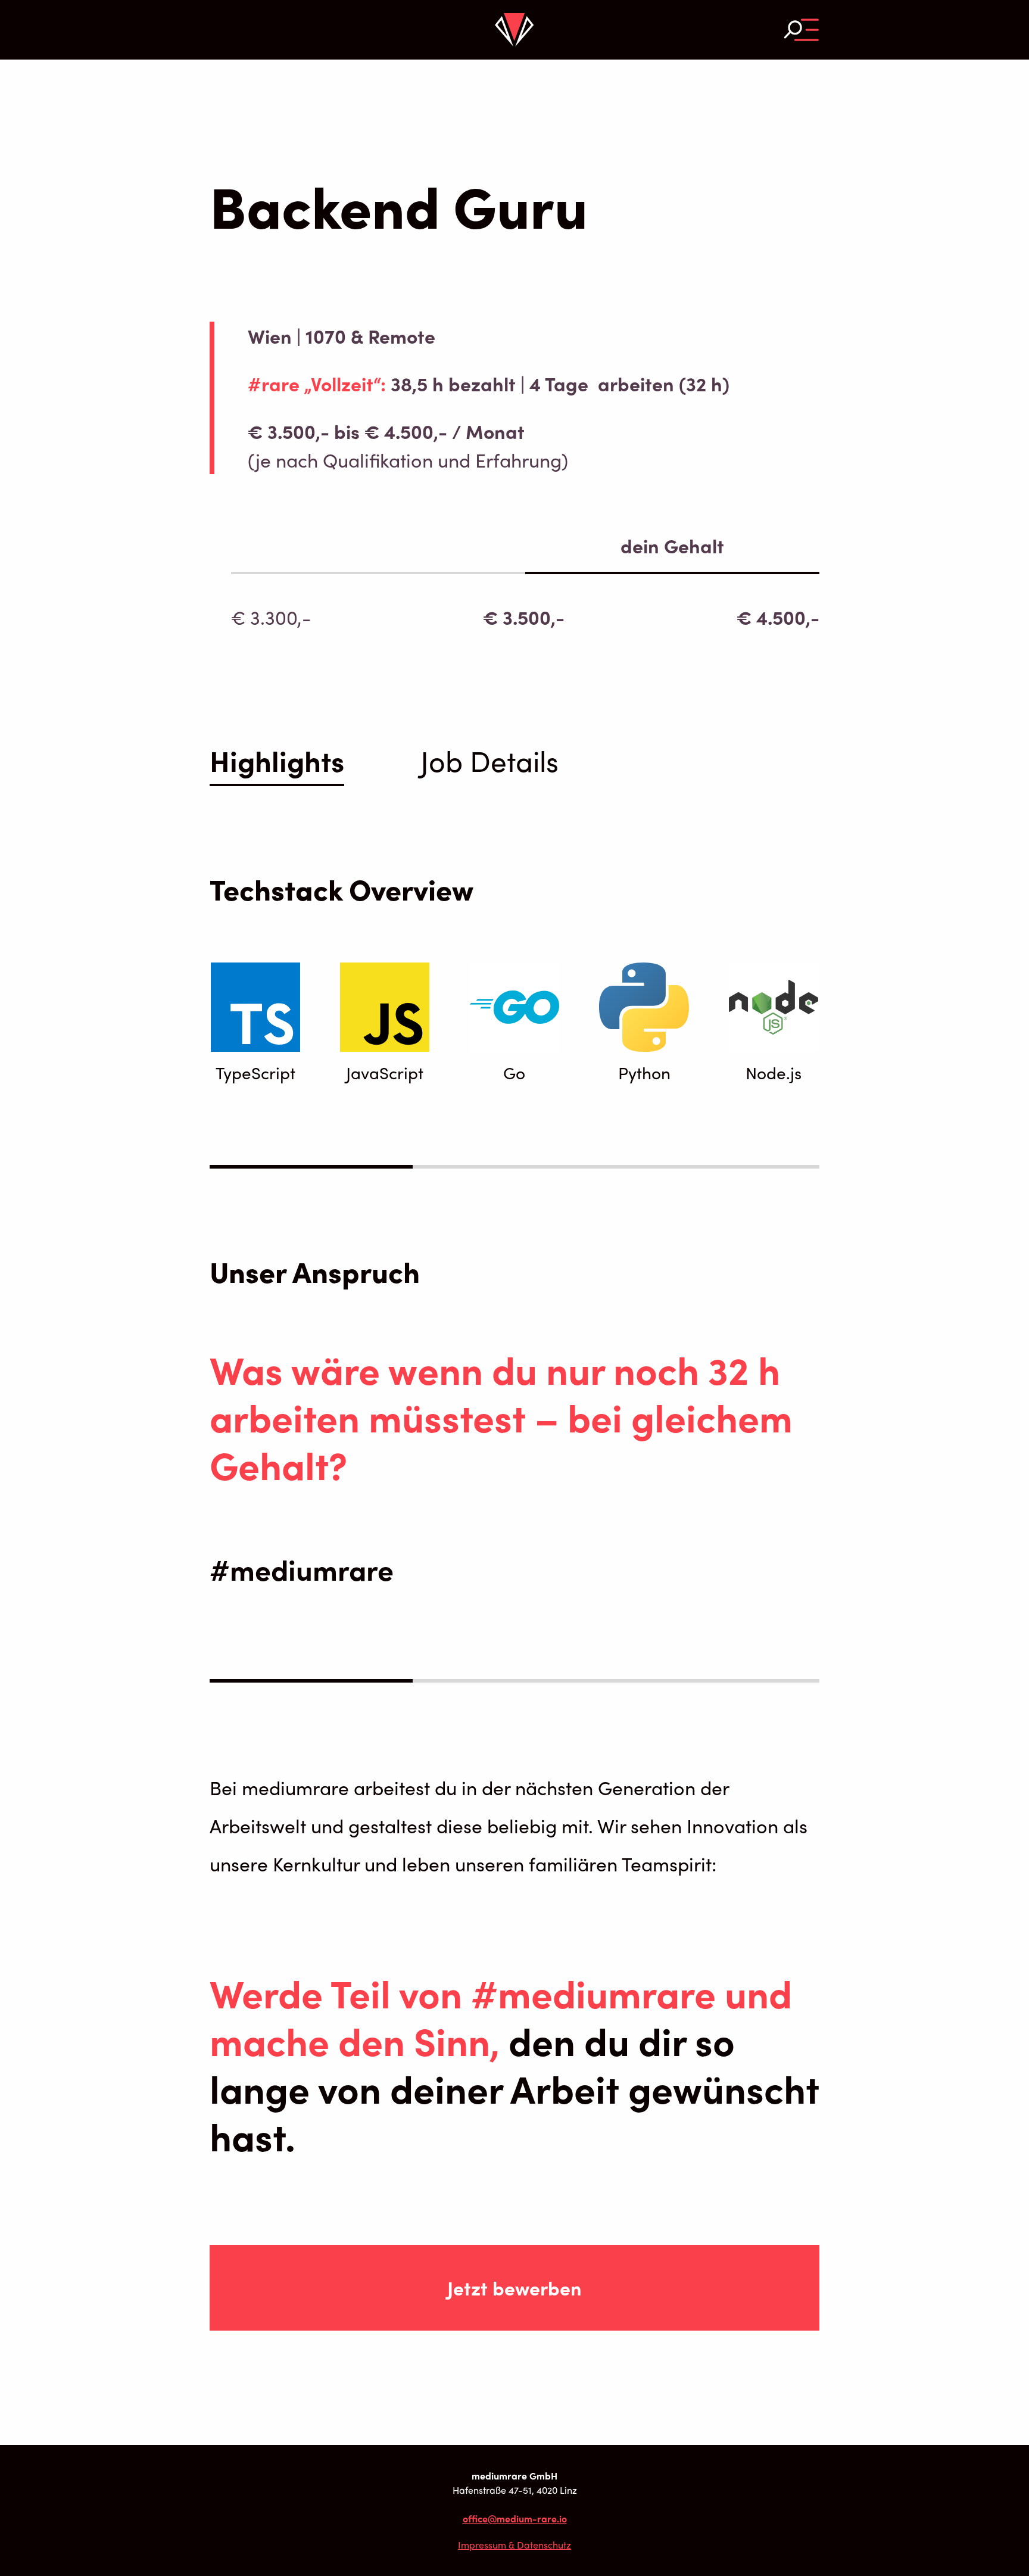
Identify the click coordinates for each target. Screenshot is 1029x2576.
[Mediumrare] (514, 30)
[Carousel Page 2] (514, 1167)
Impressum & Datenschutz (514, 2545)
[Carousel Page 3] (718, 1167)
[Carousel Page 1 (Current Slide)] (311, 1167)
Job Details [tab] (489, 760)
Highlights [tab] (277, 763)
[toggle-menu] (802, 29)
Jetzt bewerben (514, 2288)
